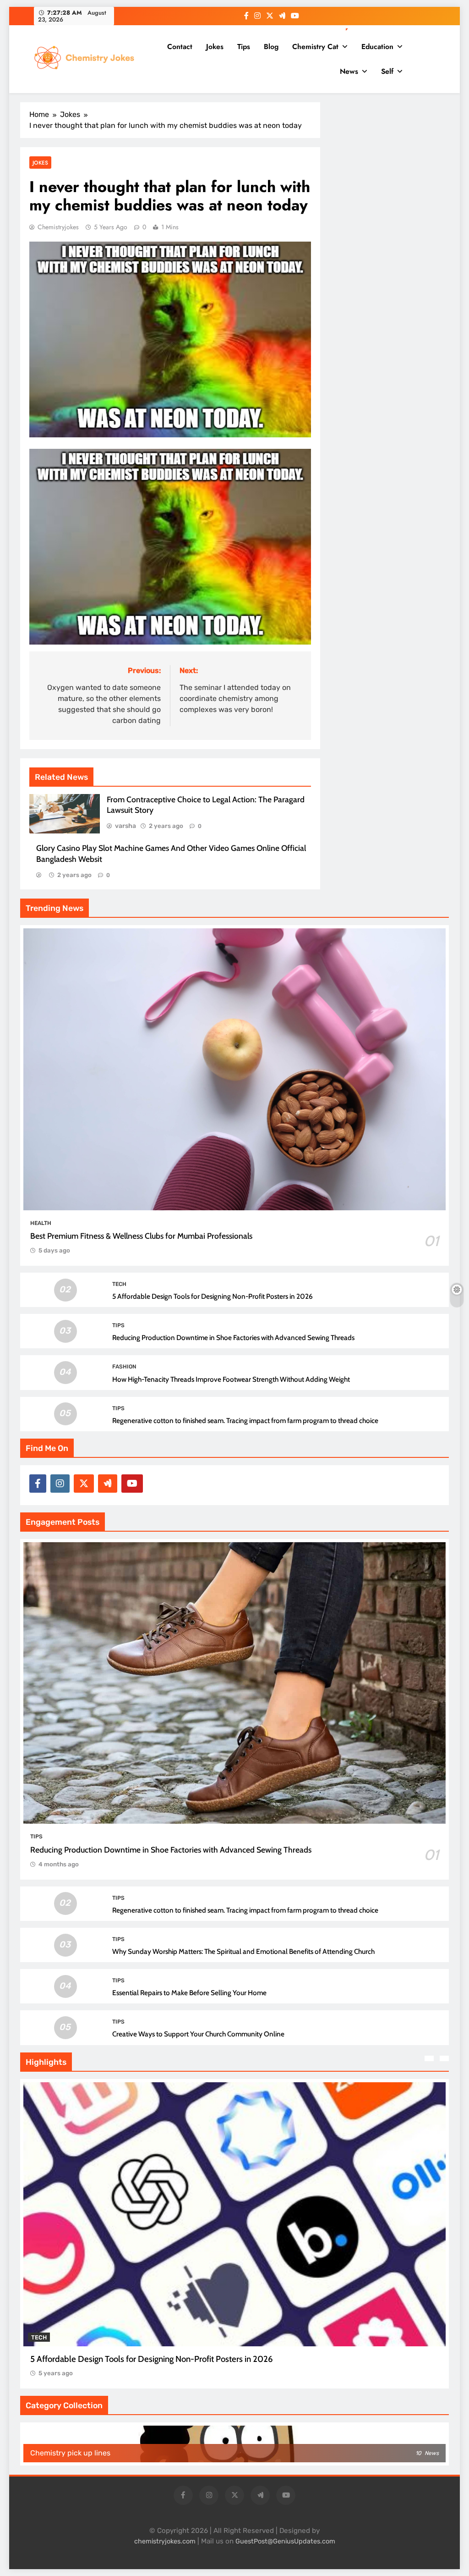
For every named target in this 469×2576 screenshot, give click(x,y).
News (349, 71)
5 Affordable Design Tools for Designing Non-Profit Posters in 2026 (213, 1296)
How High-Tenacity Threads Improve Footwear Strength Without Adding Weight (231, 1379)
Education (377, 47)
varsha (125, 826)
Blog (271, 47)
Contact (180, 47)
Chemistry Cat (315, 47)
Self (387, 71)
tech (119, 1284)
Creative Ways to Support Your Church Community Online (198, 2034)
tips (118, 1325)
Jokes (215, 47)
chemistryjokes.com (165, 2541)
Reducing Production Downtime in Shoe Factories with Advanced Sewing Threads (233, 1338)
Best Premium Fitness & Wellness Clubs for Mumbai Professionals (141, 1236)
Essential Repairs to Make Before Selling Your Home (189, 1993)
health (41, 1223)
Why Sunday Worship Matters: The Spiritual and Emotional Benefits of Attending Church (243, 1951)
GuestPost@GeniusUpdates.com (285, 2541)
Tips (244, 47)
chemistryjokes (58, 227)
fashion (124, 1367)
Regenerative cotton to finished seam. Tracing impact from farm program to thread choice (245, 1420)
